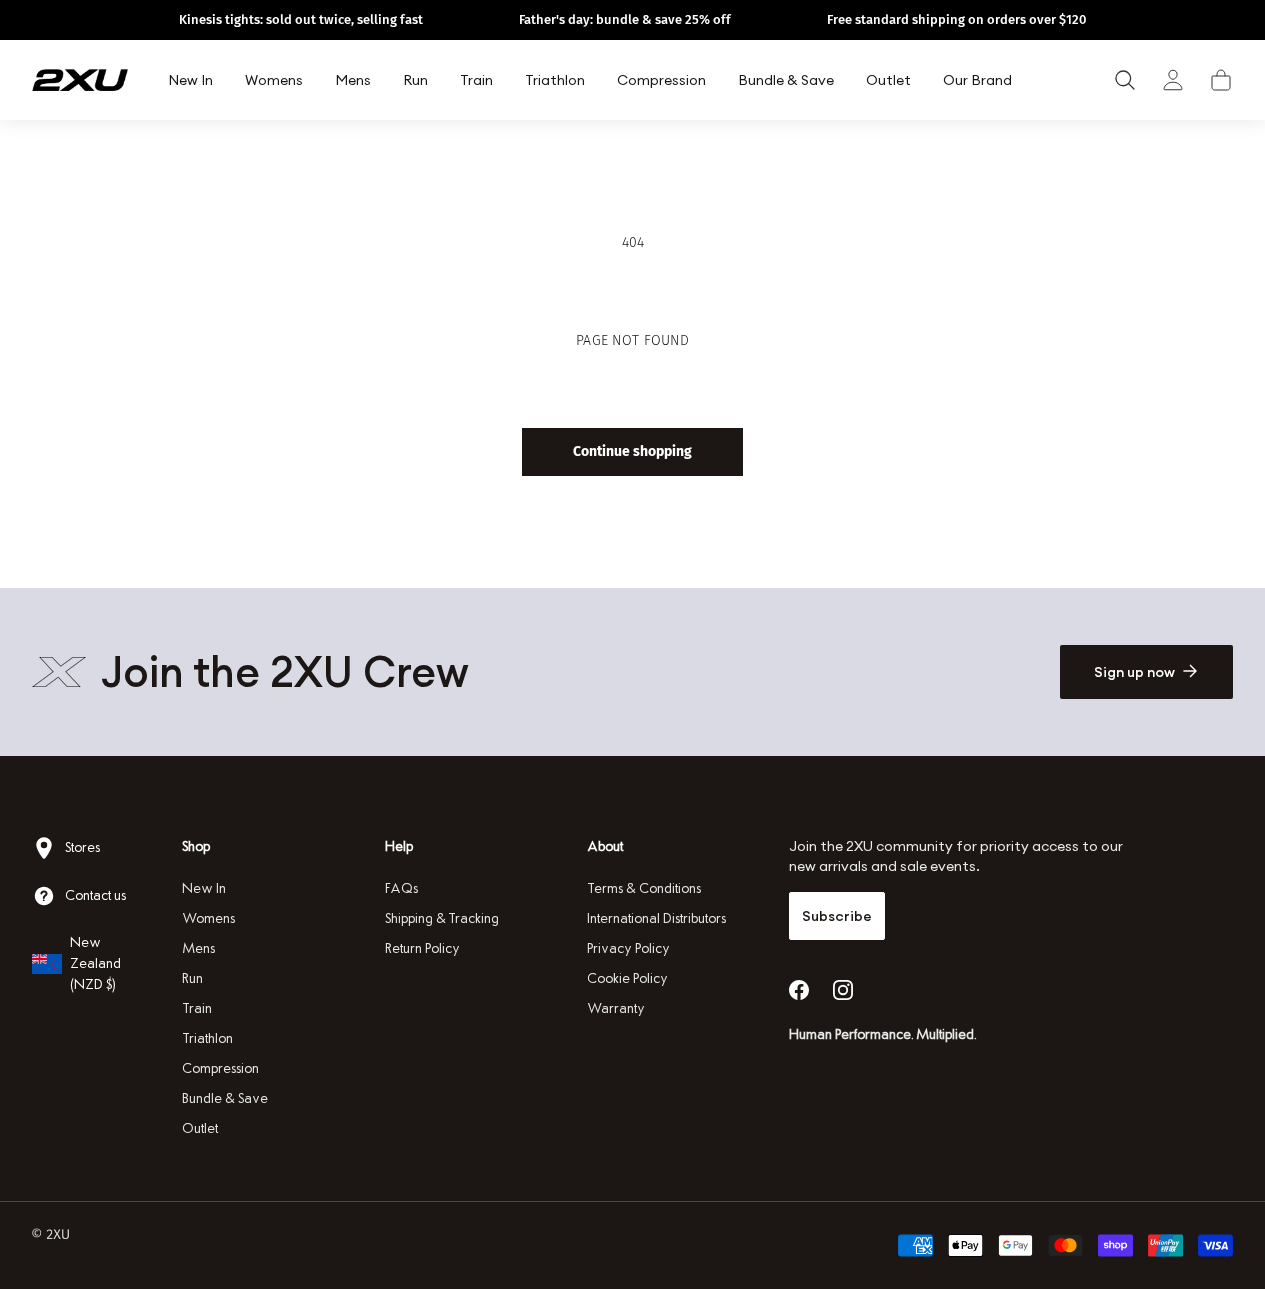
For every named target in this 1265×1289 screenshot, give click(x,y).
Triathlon (207, 1038)
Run (192, 978)
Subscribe (837, 916)
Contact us (95, 895)
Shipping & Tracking (442, 918)
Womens (208, 918)
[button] (1221, 80)
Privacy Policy (628, 948)
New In (204, 888)
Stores (82, 847)
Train (197, 1008)
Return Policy (422, 948)
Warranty (616, 1008)
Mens (198, 948)
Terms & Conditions (644, 888)
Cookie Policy (627, 978)
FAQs (401, 888)
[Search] (1125, 80)
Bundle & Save (225, 1098)
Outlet (200, 1128)
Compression (220, 1068)
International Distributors (656, 918)
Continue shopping (632, 451)
